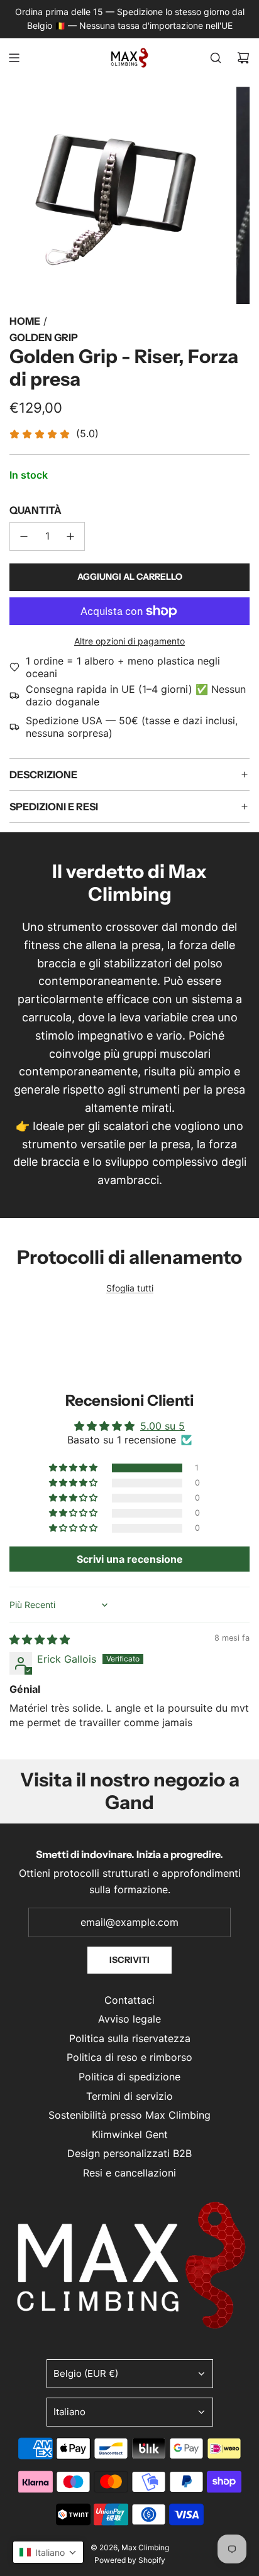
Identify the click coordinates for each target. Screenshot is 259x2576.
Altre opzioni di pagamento (129, 641)
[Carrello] (243, 58)
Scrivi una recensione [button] (130, 1559)
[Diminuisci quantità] (24, 536)
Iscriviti (129, 1960)
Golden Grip (44, 337)
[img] (40, 1639)
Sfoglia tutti (130, 1288)
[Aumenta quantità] (70, 536)
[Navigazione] (14, 58)
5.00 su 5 (163, 1426)
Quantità (36, 510)
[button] (74, 1468)
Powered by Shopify (130, 2560)
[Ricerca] (216, 58)
